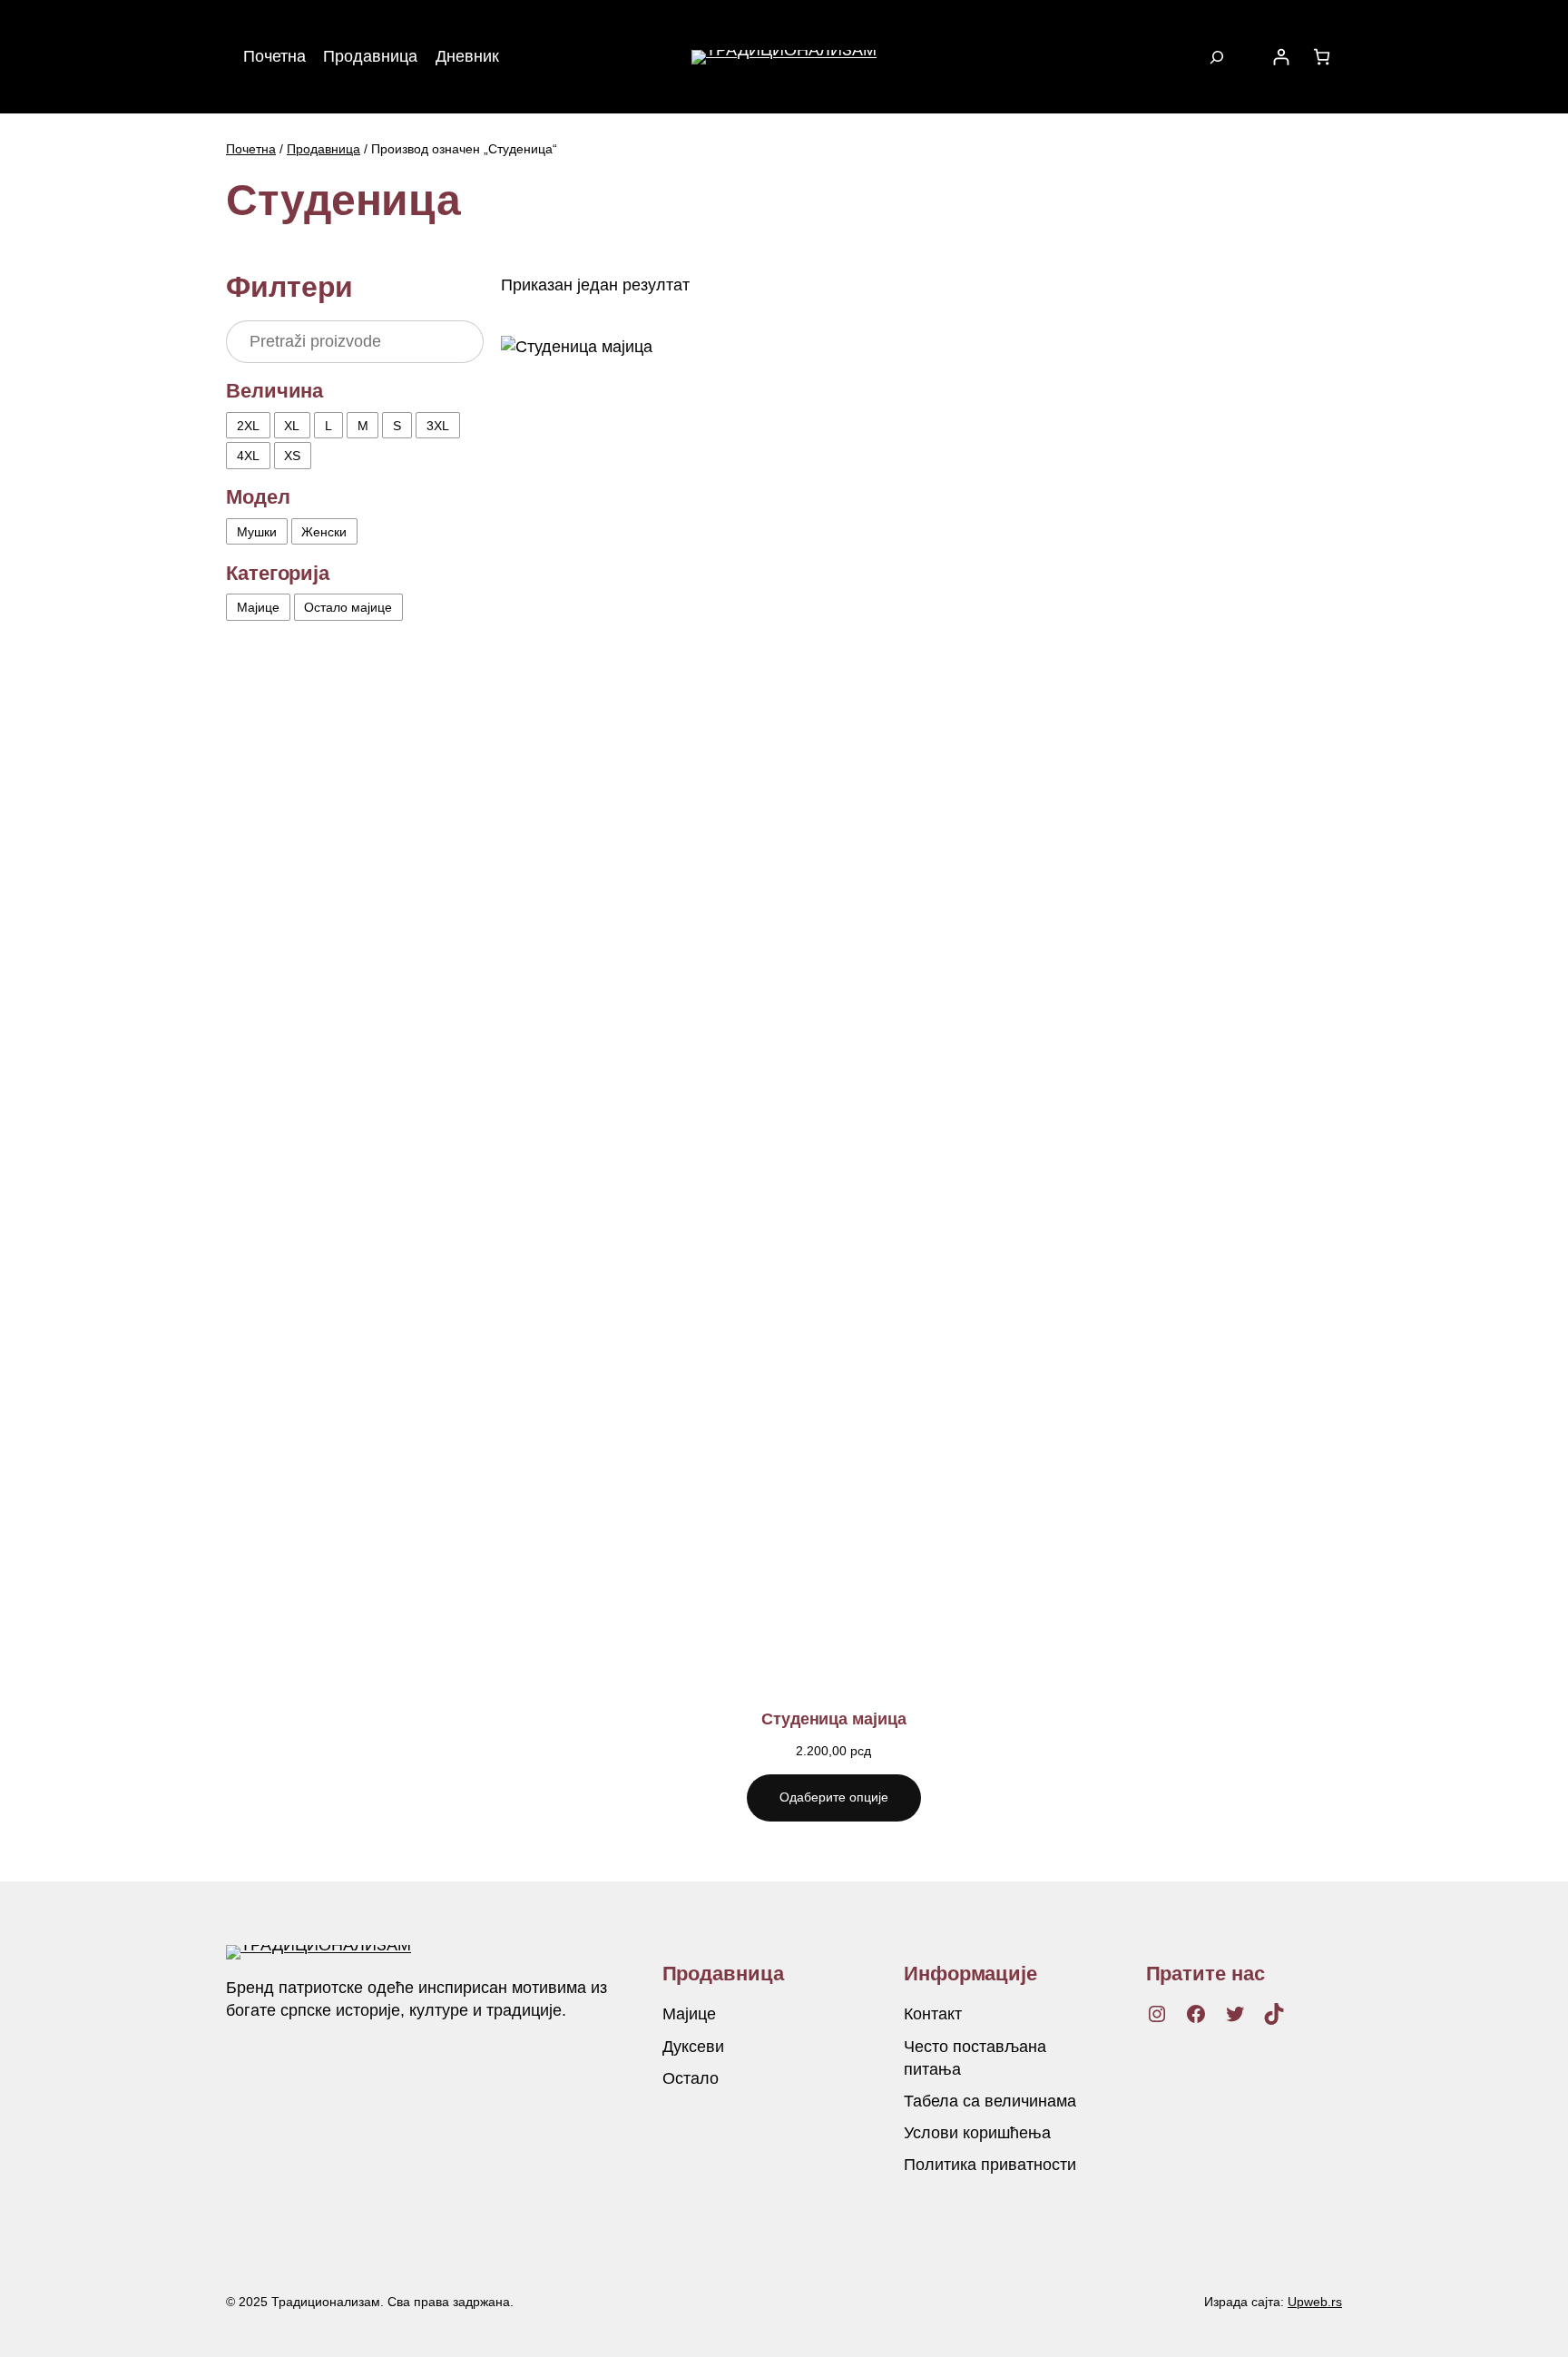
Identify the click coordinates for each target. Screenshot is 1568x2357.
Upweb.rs (1315, 2302)
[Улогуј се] (1281, 57)
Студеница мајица (833, 1719)
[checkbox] (248, 426)
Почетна (251, 149)
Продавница (323, 149)
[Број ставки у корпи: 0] (1322, 57)
